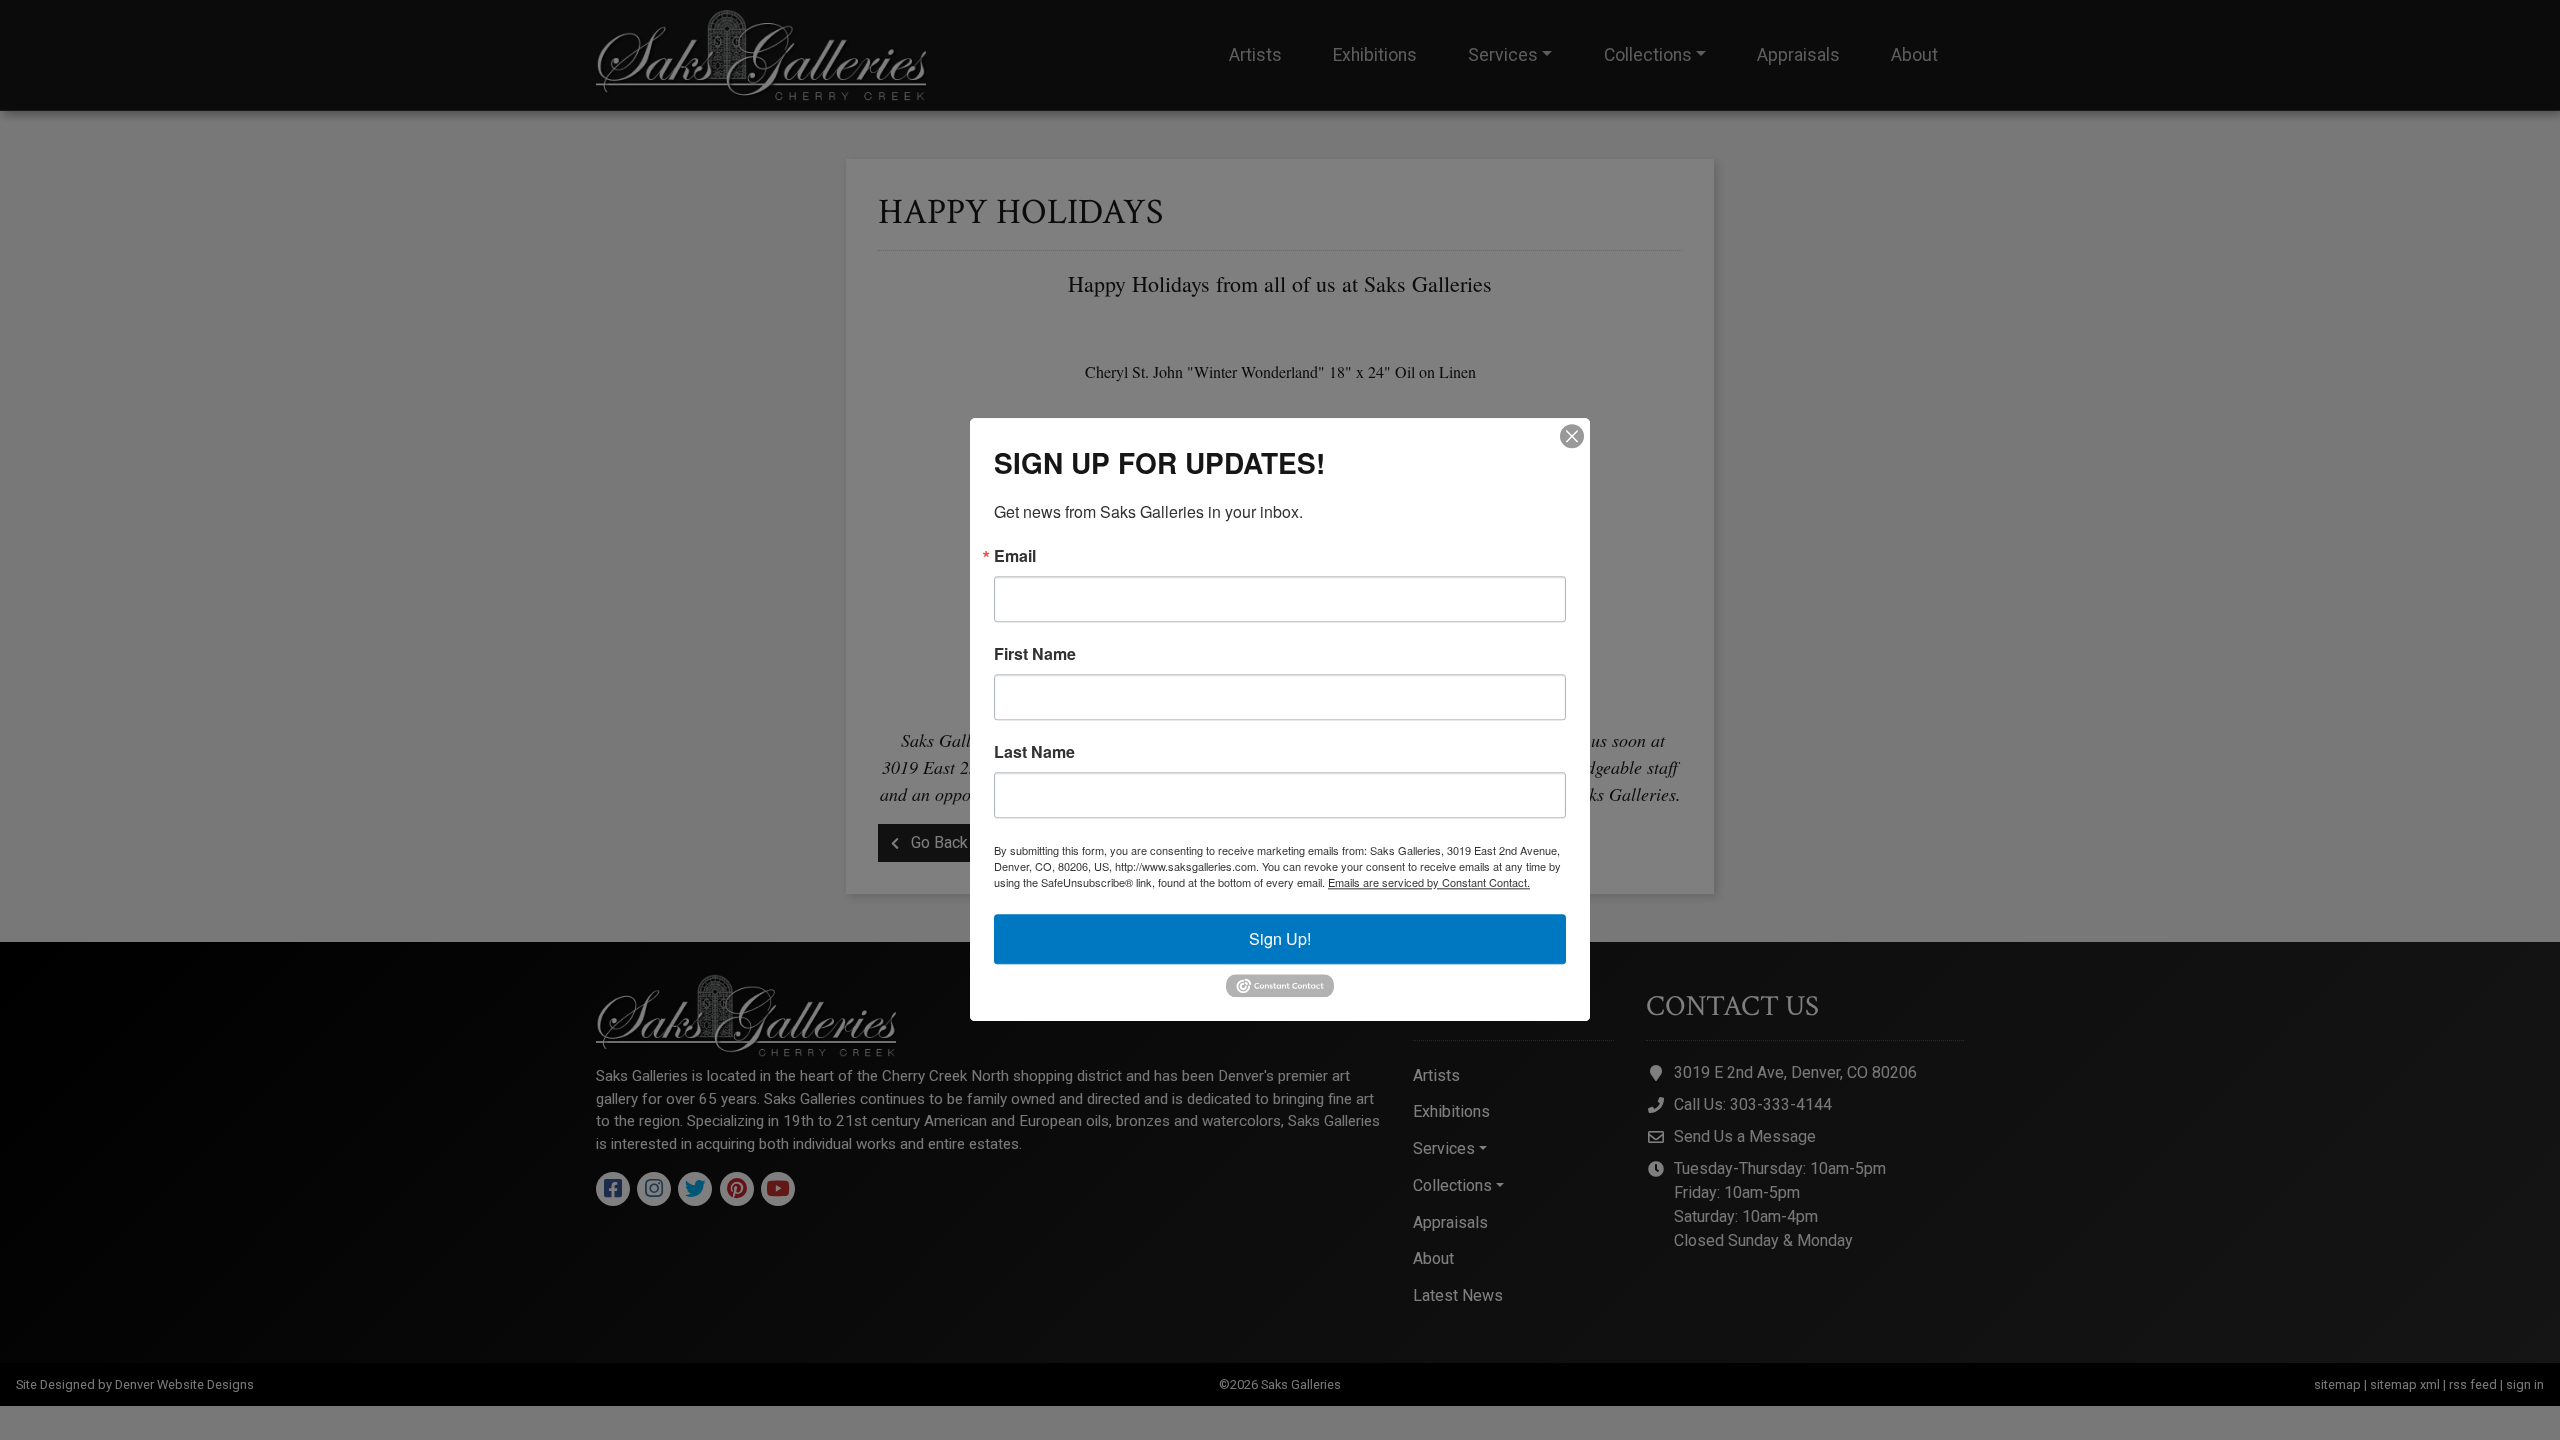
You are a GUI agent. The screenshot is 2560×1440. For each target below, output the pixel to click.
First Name (1035, 654)
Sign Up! (1280, 938)
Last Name (1034, 752)
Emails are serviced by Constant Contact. (1429, 882)
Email (1015, 556)
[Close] (1572, 436)
